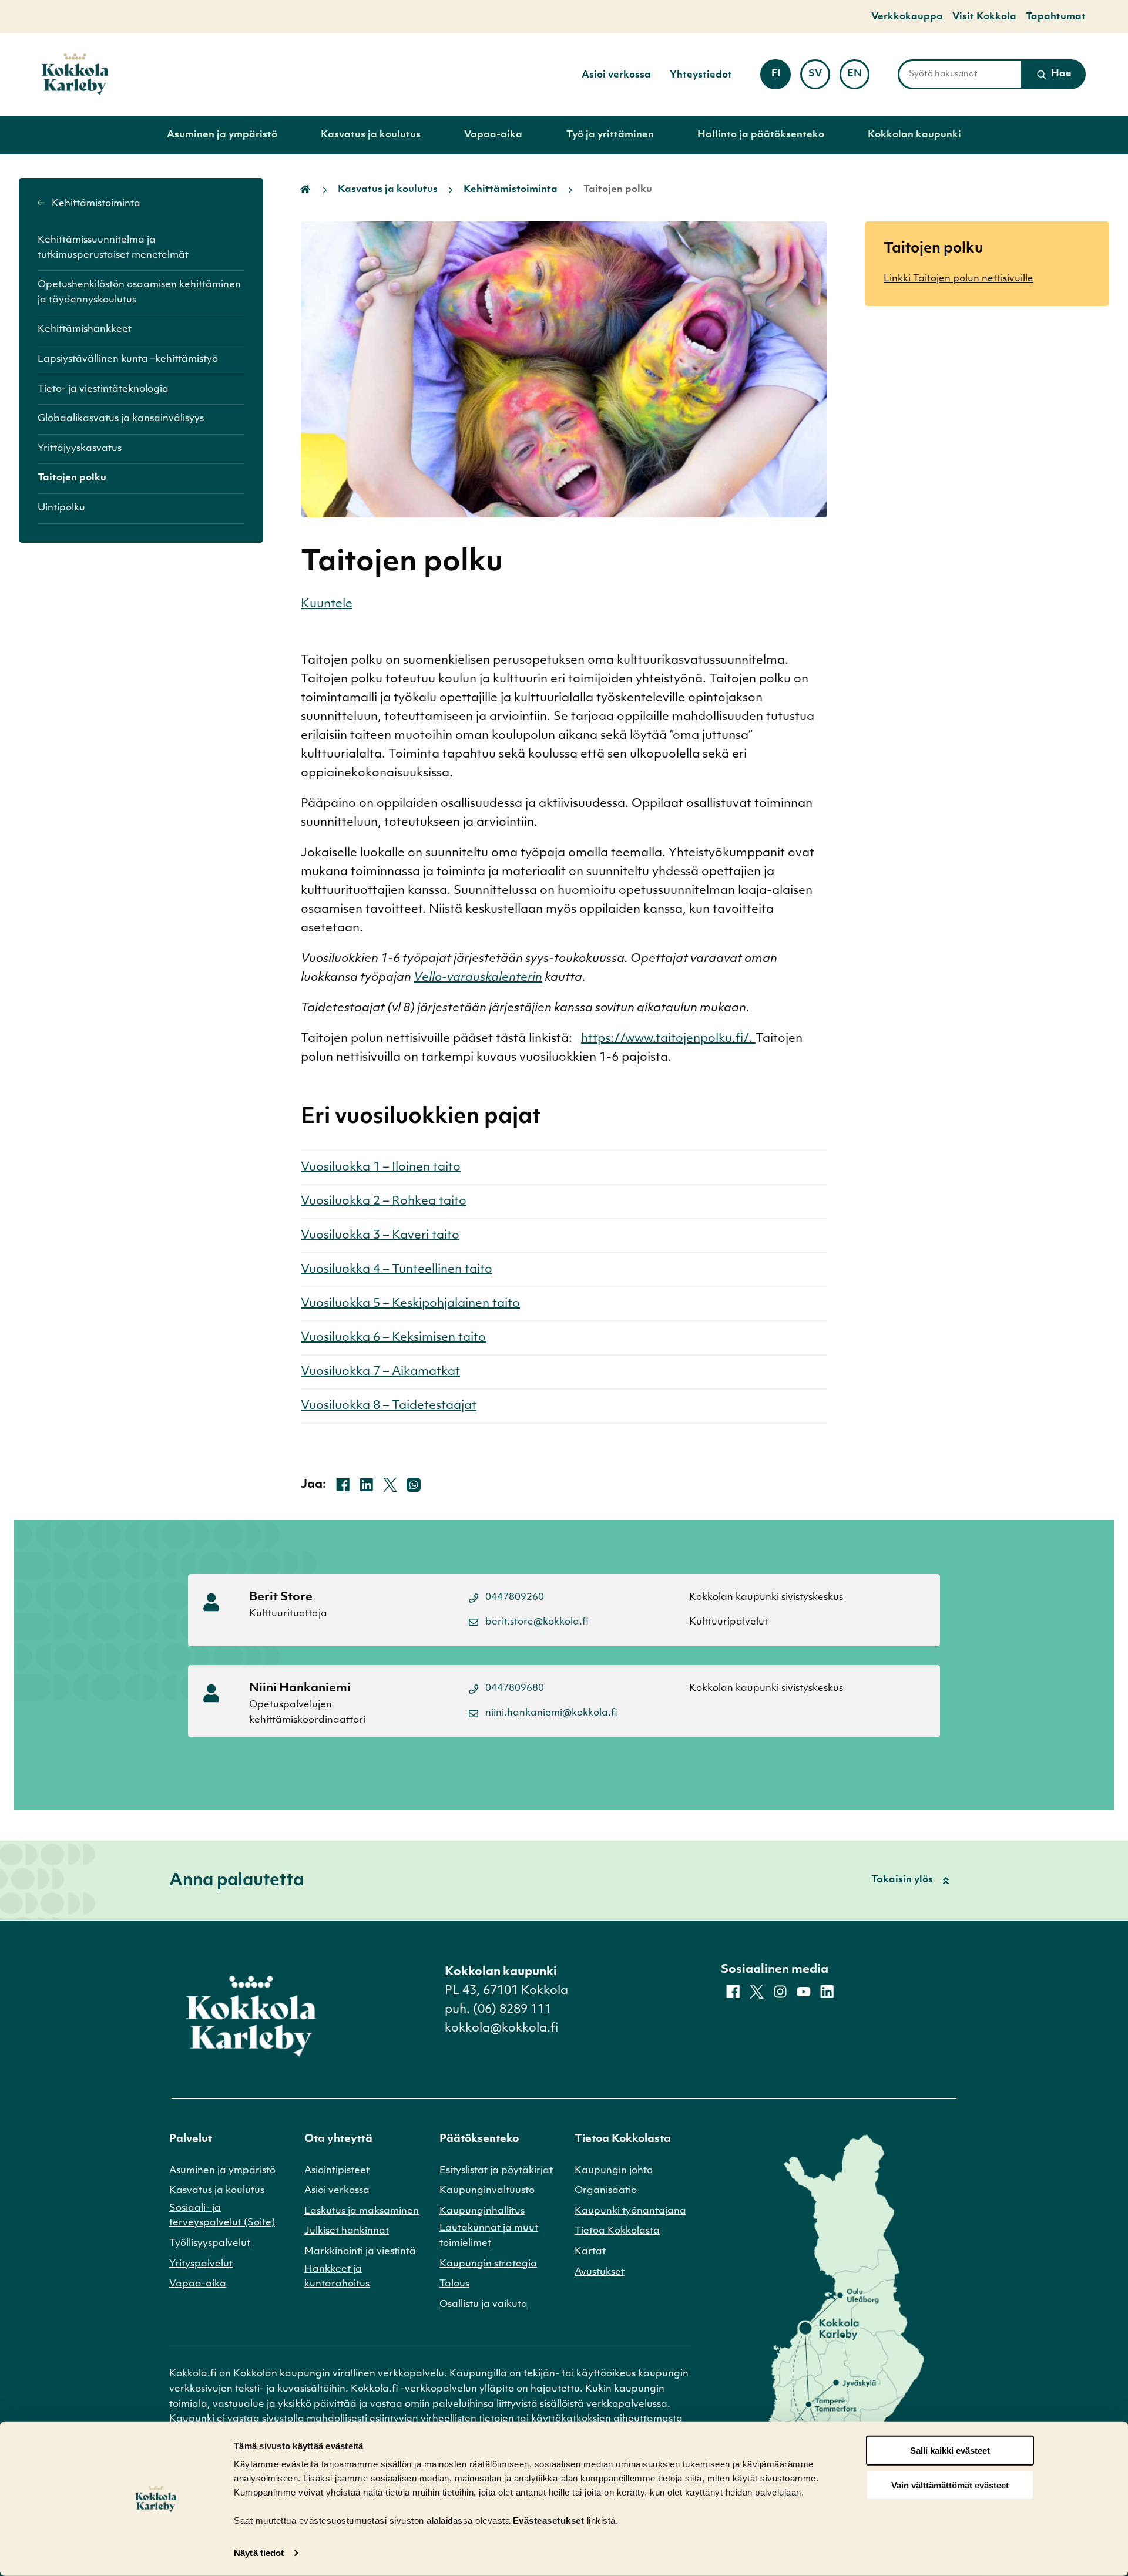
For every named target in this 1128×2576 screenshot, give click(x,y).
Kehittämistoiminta (95, 204)
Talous (454, 2284)
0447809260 (515, 1598)
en (858, 78)
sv (819, 78)
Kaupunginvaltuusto (487, 2191)
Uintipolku (61, 508)
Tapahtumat (1056, 17)
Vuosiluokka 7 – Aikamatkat (380, 1372)
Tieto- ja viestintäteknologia (103, 389)
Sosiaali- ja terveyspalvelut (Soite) (222, 2216)
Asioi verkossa (616, 75)
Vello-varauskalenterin (478, 978)
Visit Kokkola (984, 17)
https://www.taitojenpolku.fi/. (668, 1039)
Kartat (590, 2252)
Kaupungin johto (614, 2171)
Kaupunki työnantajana (630, 2211)
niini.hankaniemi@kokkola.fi (551, 1713)
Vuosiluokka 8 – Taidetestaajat (389, 1406)
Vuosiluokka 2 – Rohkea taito (384, 1202)
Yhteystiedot (701, 75)
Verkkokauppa (907, 17)
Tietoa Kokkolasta (617, 2231)
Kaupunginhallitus (482, 2211)
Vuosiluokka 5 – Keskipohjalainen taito (410, 1304)
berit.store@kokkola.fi (537, 1622)
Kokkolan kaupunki (914, 135)
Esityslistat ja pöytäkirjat (496, 2171)
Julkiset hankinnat (347, 2231)
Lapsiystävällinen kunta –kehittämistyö (128, 359)
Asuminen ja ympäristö (222, 135)
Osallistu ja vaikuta (484, 2305)
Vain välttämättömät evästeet (950, 2485)
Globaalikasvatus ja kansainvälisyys (121, 419)
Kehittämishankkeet (85, 329)
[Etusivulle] (75, 74)
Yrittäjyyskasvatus (80, 449)
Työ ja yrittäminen (610, 135)
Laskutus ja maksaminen (362, 2211)
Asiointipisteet (337, 2171)
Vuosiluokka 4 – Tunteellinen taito (397, 1270)
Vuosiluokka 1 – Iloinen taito (381, 1168)
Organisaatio (606, 2191)
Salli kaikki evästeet (950, 2451)
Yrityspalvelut (201, 2264)
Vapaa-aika (493, 135)
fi (781, 78)
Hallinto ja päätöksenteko (761, 135)
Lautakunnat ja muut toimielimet (489, 2236)
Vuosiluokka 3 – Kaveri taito (380, 1236)
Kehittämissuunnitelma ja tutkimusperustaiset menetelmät (113, 248)
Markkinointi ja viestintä (360, 2252)
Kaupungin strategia (488, 2264)
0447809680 (515, 1689)
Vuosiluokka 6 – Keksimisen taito (393, 1338)
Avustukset (600, 2272)
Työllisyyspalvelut (210, 2244)
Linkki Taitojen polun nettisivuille (959, 279)
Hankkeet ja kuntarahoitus (337, 2277)
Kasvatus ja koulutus (371, 135)
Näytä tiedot (259, 2553)
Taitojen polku (72, 478)
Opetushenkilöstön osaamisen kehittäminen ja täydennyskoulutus (139, 292)
